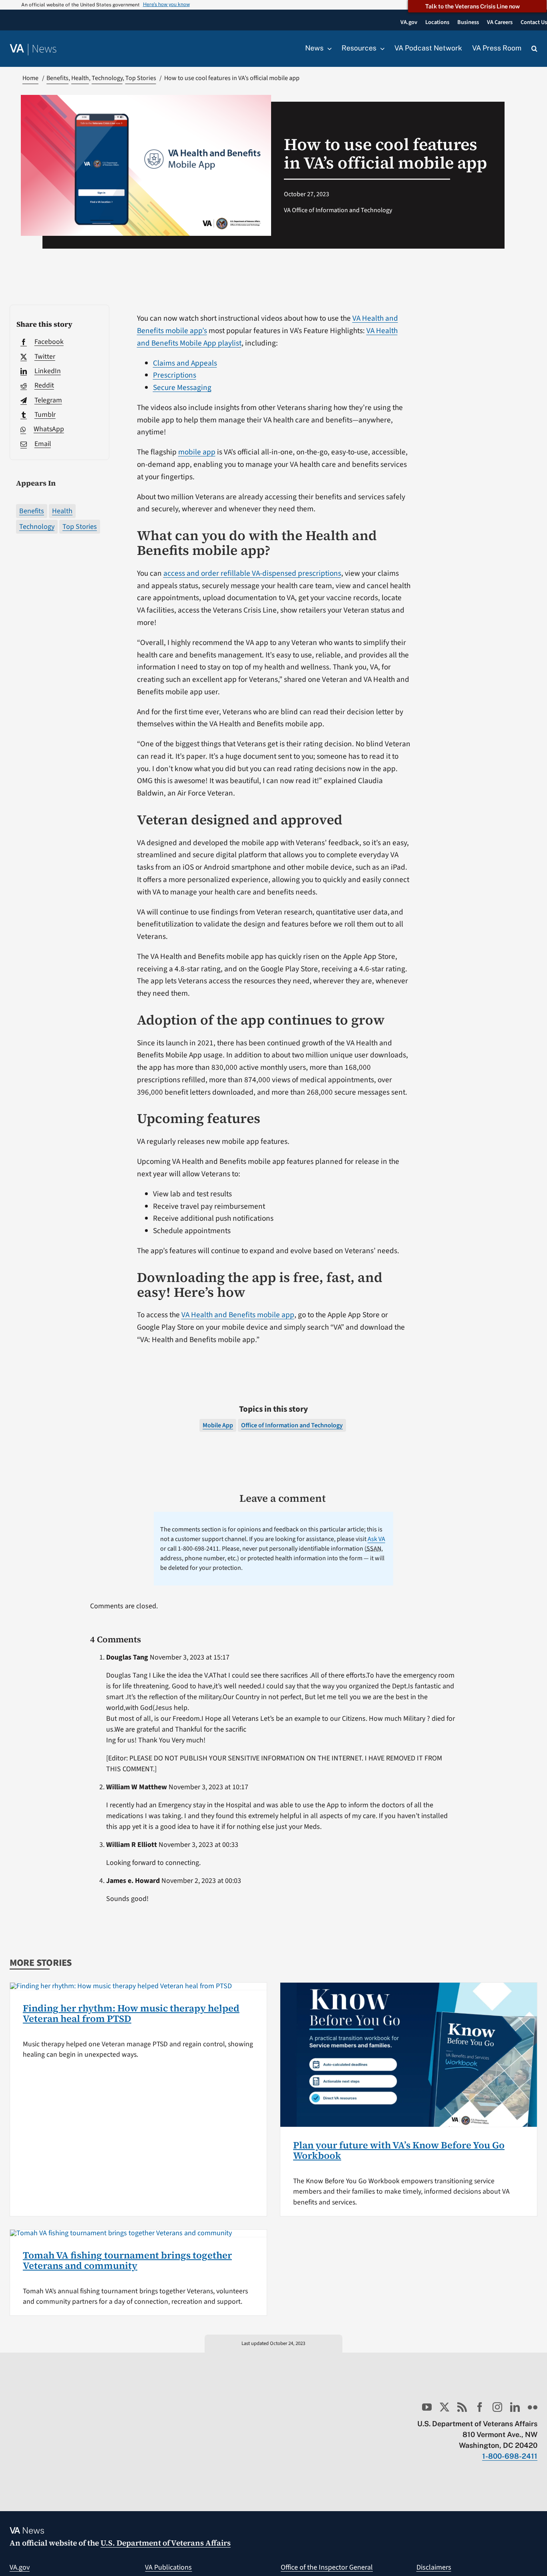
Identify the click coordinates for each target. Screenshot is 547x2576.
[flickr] (533, 2407)
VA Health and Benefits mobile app (238, 1315)
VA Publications (168, 2567)
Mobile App (218, 1425)
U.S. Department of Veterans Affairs (166, 2543)
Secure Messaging (182, 388)
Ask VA (376, 1539)
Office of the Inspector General (327, 2567)
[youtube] (427, 2407)
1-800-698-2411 (510, 2456)
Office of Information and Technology (292, 1425)
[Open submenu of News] (328, 48)
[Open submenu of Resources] (380, 48)
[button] (534, 49)
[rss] (462, 2407)
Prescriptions (175, 375)
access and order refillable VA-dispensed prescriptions (252, 573)
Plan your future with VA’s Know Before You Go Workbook (399, 2150)
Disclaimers (434, 2567)
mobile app (197, 452)
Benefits (32, 511)
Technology (37, 527)
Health (62, 511)
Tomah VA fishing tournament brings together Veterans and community (127, 2260)
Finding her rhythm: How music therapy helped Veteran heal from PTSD (131, 2013)
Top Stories (80, 527)
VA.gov (20, 2567)
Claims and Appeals (185, 363)
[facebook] (480, 2407)
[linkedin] (515, 2407)
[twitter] (444, 2407)
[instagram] (497, 2407)
